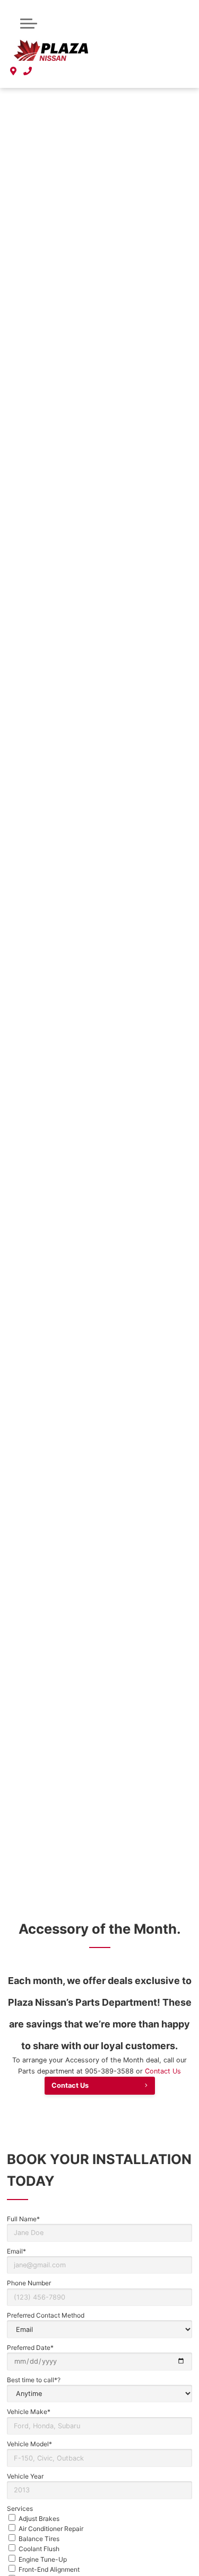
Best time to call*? (34, 2380)
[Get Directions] (14, 71)
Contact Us (163, 2071)
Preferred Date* (30, 2348)
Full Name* (23, 2219)
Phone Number (29, 2283)
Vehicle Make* (29, 2412)
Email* (16, 2251)
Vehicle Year (25, 2476)
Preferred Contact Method (46, 2315)
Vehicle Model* (29, 2444)
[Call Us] (28, 71)
